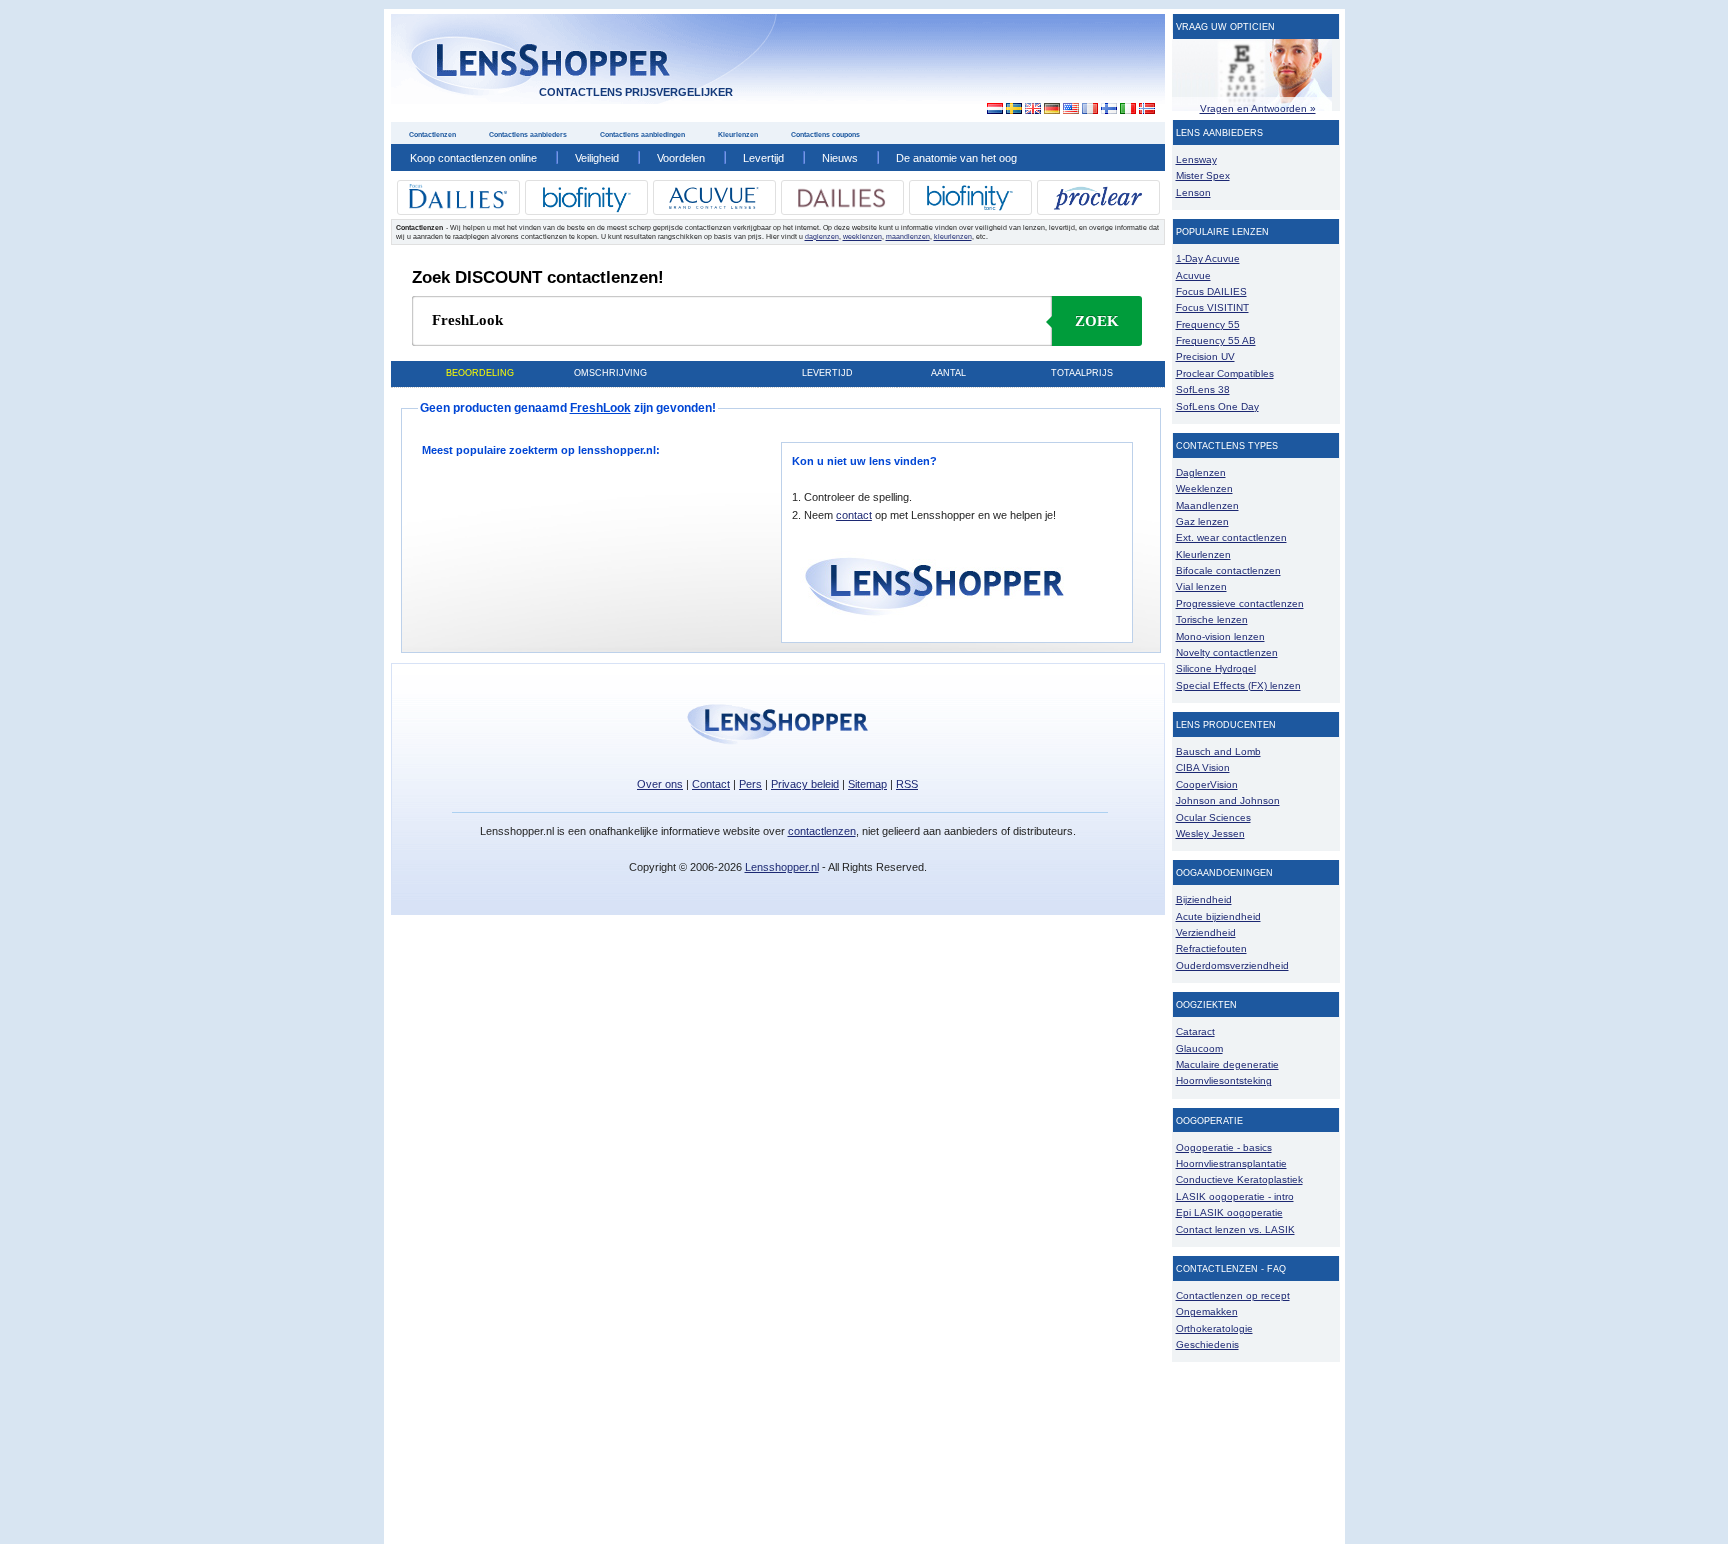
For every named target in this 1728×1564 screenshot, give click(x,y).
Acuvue (1193, 275)
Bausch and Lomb (1218, 751)
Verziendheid (1206, 932)
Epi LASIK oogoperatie (1229, 1212)
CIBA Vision (1203, 767)
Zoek (1097, 321)
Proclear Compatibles (1225, 373)
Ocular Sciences (1213, 817)
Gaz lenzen (1202, 521)
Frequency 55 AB (1216, 340)
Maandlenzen (1207, 505)
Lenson (1193, 192)
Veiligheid (597, 158)
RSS (907, 784)
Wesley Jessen (1210, 833)
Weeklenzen (1204, 488)
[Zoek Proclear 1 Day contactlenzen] (1098, 207)
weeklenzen (862, 236)
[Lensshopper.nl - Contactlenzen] (989, 109)
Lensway (1196, 159)
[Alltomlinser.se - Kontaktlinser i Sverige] (1013, 109)
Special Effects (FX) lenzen (1238, 685)
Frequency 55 (1208, 324)
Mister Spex (1203, 175)
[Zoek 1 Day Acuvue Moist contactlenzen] (714, 205)
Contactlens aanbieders (528, 134)
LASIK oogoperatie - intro (1235, 1196)
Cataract (1195, 1031)
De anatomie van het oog (956, 158)
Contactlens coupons (825, 134)
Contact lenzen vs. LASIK (1235, 1229)
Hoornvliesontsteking (1224, 1080)
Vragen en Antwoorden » (1258, 108)
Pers (750, 784)
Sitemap (867, 784)
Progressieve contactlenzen (1240, 603)
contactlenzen (822, 831)
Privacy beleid (805, 784)
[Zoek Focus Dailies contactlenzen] (458, 205)
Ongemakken (1207, 1311)
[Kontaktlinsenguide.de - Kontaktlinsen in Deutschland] (1051, 109)
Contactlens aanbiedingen (642, 134)
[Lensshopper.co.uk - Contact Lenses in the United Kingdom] (1032, 109)
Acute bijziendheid (1218, 916)
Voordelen (681, 158)
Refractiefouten (1211, 948)
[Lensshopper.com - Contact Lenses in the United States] (1070, 109)
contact (854, 515)
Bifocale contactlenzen (1228, 570)
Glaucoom (1199, 1048)
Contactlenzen (432, 134)
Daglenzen (1201, 472)
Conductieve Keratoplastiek (1239, 1179)
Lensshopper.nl (782, 867)
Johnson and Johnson (1228, 800)
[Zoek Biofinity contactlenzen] (586, 210)
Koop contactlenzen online (473, 158)
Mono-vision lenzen (1220, 636)
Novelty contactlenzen (1227, 652)
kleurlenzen (953, 236)
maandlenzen (908, 236)
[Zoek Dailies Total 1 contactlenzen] (842, 205)
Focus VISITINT (1212, 307)
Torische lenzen (1212, 619)
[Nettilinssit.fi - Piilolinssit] (1108, 109)
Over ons (660, 784)
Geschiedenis (1207, 1344)
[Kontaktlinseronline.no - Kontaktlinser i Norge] (1146, 109)
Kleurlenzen (738, 134)
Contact (711, 784)
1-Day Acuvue (1208, 258)
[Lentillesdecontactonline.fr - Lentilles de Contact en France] (1089, 109)
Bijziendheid (1204, 899)
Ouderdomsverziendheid (1232, 965)
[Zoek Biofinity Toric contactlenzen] (970, 208)
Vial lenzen (1201, 586)
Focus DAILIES (1211, 291)
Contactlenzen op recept (1233, 1295)
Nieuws (840, 158)
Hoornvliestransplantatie (1231, 1163)
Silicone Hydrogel (1216, 668)
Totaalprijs (1082, 373)
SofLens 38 (1203, 389)
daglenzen (822, 236)
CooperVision (1207, 784)
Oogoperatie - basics (1224, 1147)
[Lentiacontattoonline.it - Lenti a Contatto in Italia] (1127, 109)
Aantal (948, 373)
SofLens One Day (1217, 406)
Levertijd (763, 158)
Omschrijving (610, 373)
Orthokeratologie (1214, 1328)
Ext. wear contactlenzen (1231, 537)
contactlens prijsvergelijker (636, 92)
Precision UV (1205, 356)
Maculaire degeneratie (1227, 1064)
